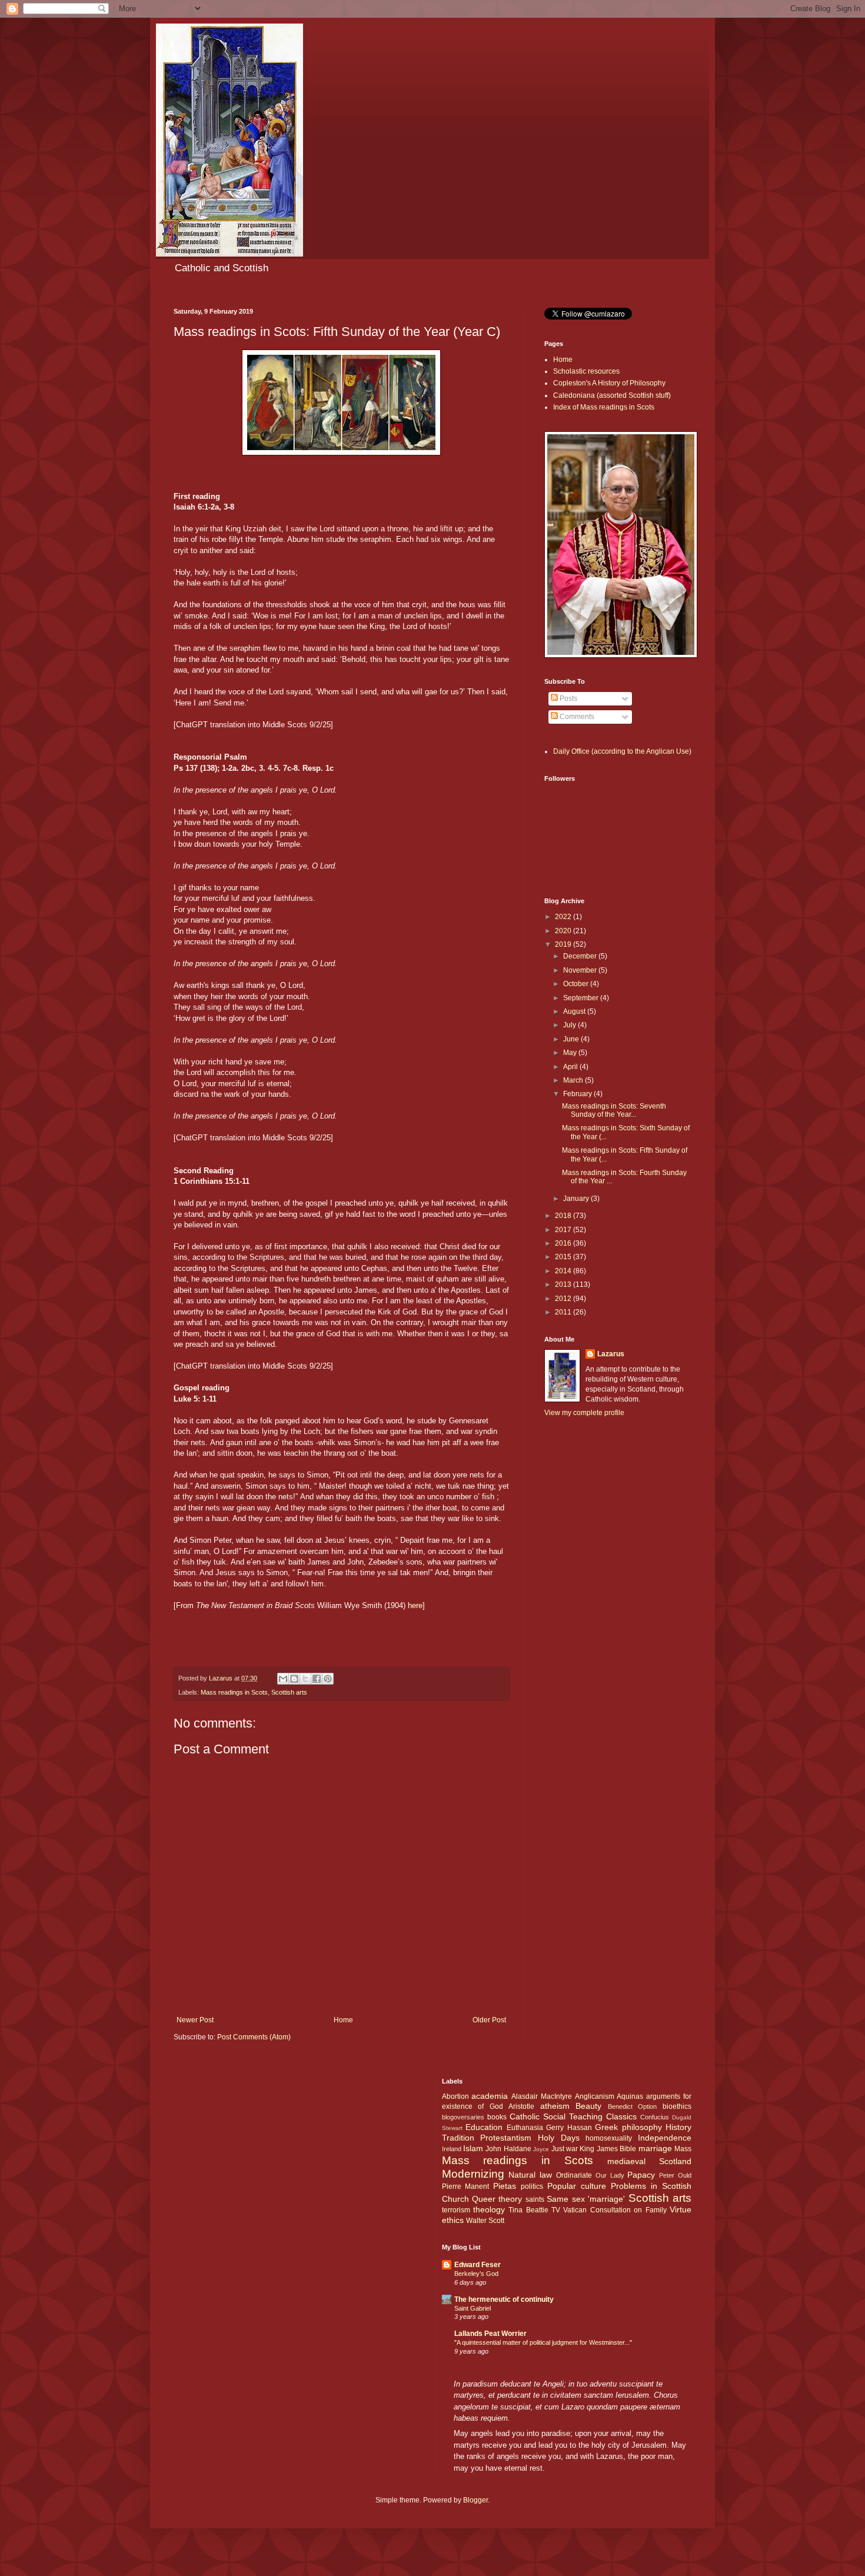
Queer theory (497, 2199)
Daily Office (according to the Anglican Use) (622, 751)
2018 (564, 1216)
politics (532, 2186)
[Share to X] (305, 1679)
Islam (473, 2148)
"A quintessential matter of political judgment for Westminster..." (543, 2342)
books (497, 2117)
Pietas (505, 2186)
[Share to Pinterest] (328, 1679)
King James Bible (608, 2149)
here (415, 1605)
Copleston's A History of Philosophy (609, 383)
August (575, 1011)
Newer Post (195, 2020)
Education (484, 2127)
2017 (564, 1230)
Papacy (641, 2175)
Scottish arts (289, 1692)
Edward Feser (478, 2265)
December (581, 956)
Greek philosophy (628, 2127)
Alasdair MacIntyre (542, 2096)
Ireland (452, 2149)
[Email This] (283, 1679)
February (578, 1094)
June (572, 1039)
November (581, 970)
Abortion (455, 2096)
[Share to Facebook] (317, 1679)
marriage (655, 2148)
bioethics (677, 2106)
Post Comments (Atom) (254, 2037)
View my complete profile (584, 1413)
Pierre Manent (466, 2186)
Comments (576, 717)
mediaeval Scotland (649, 2161)
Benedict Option (633, 2106)
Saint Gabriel (473, 2308)
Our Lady (610, 2175)
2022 (564, 917)
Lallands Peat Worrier (490, 2334)
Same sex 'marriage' (586, 2199)
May (571, 1053)
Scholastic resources (586, 371)
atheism (555, 2106)
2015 (564, 1257)
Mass (683, 2149)
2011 (564, 1312)
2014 (564, 1271)
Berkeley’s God (476, 2274)
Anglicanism (595, 2096)
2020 (564, 931)
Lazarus (611, 1354)
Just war (565, 2149)
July (570, 1025)
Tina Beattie (528, 2210)
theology (489, 2209)
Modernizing (473, 2174)
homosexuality (609, 2138)
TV (556, 2210)
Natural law (530, 2175)
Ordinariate (574, 2175)
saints (535, 2199)
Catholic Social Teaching (556, 2116)
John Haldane (508, 2149)
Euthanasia (525, 2128)
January (577, 1199)
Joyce (541, 2149)
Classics (621, 2116)
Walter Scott (485, 2221)
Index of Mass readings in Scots (604, 407)
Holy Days (559, 2138)
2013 (564, 1284)
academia (490, 2096)
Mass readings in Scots (234, 1692)
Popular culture (577, 2186)
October (577, 984)
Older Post (489, 2020)
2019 (564, 944)
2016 (564, 1243)
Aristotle (521, 2106)
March (574, 1080)
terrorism (456, 2210)
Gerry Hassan (569, 2128)
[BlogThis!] (294, 1679)
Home (343, 2020)
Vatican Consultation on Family (615, 2210)
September (582, 998)
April (571, 1067)
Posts (568, 698)
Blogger (475, 2500)
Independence (665, 2138)
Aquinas (630, 2096)
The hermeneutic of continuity (504, 2299)
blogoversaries (463, 2117)
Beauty (588, 2106)
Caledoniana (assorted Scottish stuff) (612, 395)
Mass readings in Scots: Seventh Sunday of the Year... (614, 1110)
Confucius (655, 2117)
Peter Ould (675, 2175)
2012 (564, 1299)
